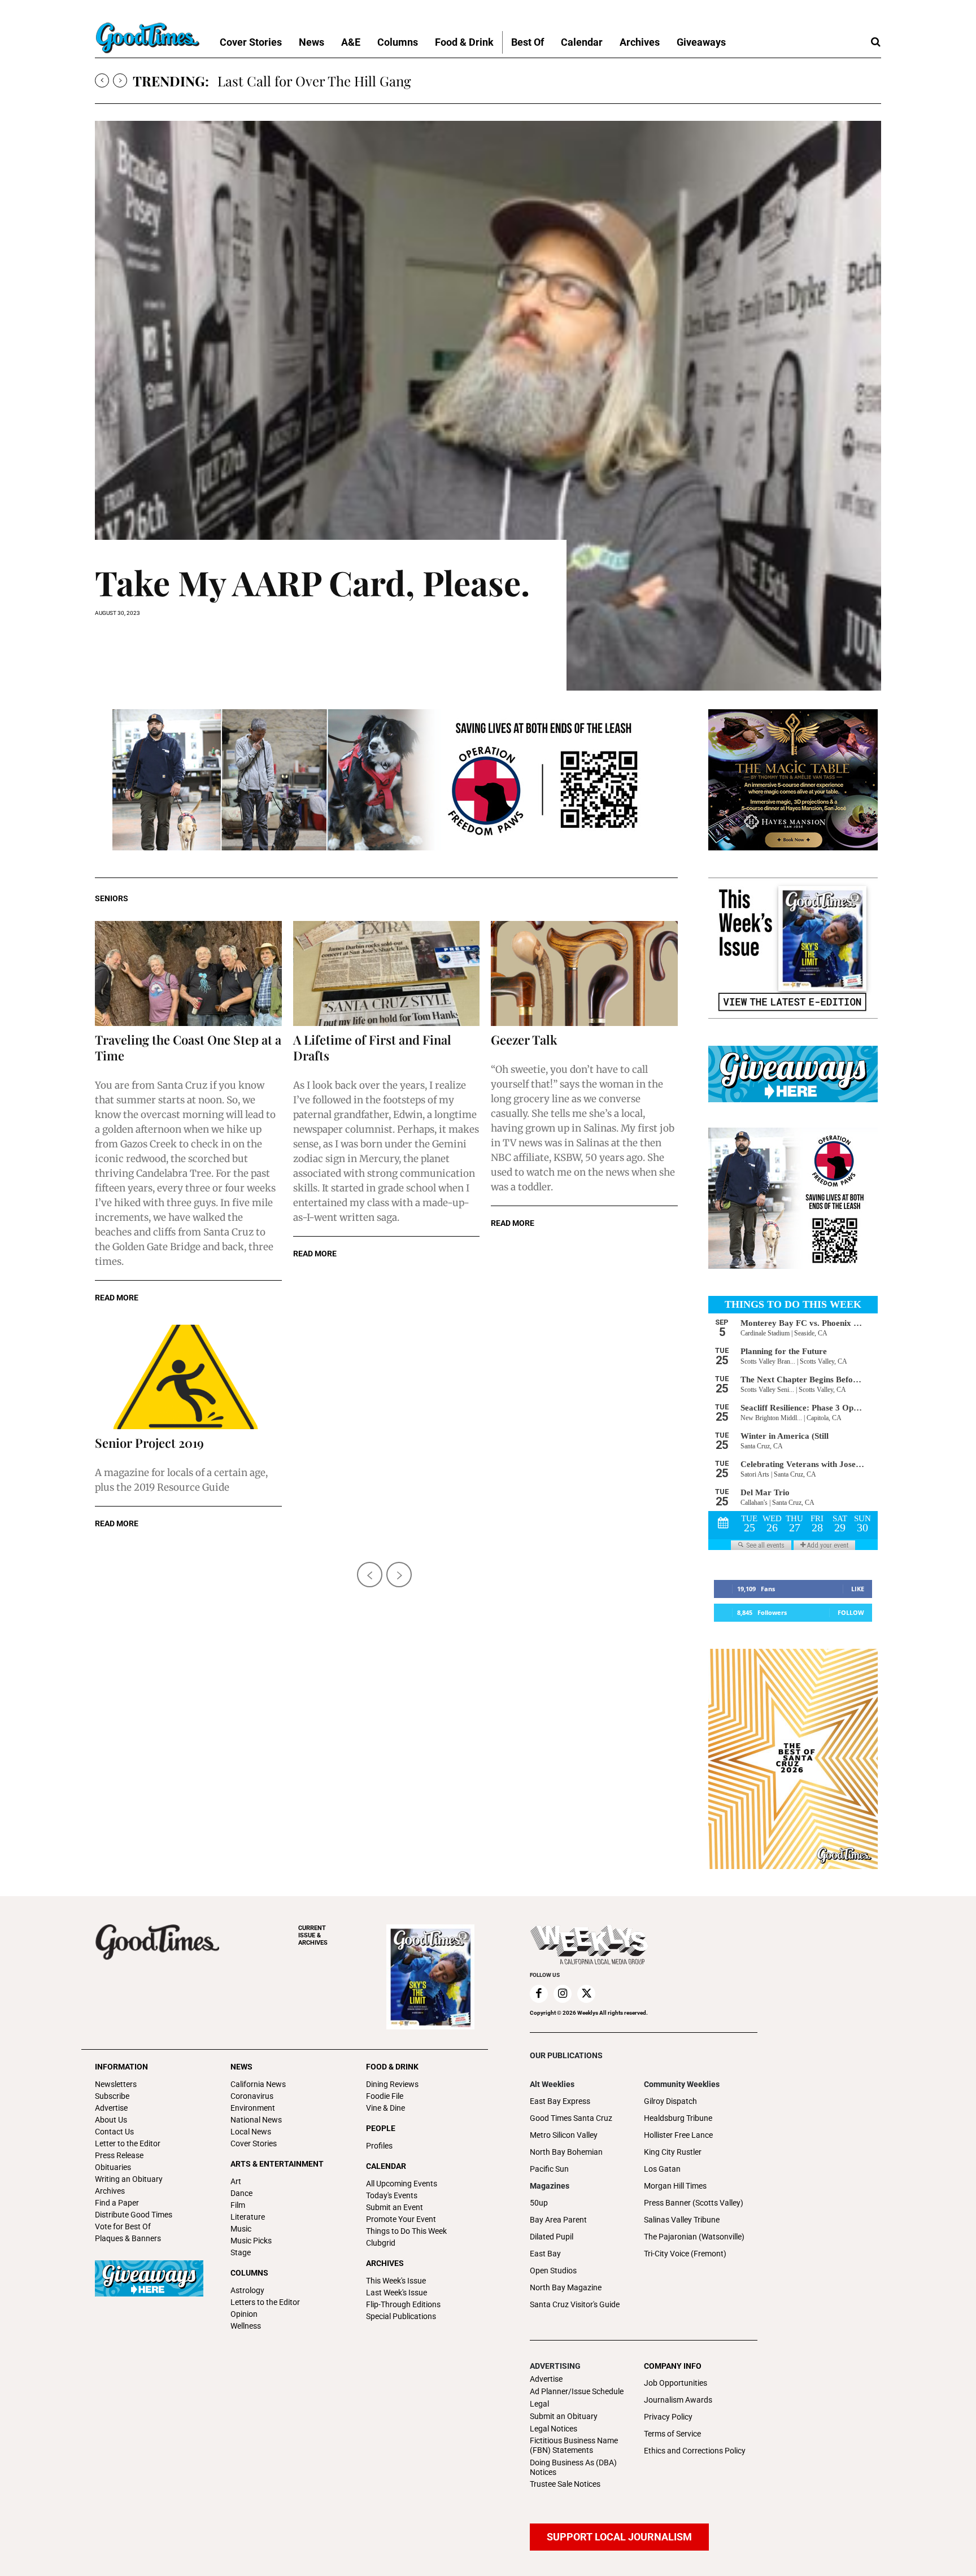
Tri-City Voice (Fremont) (685, 2254)
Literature (248, 2217)
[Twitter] (586, 1994)
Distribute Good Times (134, 2215)
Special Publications (401, 2316)
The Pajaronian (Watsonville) (694, 2237)
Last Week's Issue (396, 2293)
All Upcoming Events (402, 2184)
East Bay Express (560, 2101)
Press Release (119, 2155)
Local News (251, 2132)
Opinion (244, 2314)
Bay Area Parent (558, 2220)
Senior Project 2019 (149, 1443)
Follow (851, 1612)
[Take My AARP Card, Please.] (488, 406)
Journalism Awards (678, 2400)
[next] (120, 80)
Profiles (379, 2146)
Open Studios (553, 2271)
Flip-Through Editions (403, 2304)
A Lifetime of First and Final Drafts (372, 1047)
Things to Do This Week (406, 2231)
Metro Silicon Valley (564, 2135)
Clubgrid (381, 2243)
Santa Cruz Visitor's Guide (575, 2304)
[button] (875, 42)
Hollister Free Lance (678, 2135)
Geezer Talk (524, 1040)
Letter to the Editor (128, 2143)
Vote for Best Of (123, 2226)
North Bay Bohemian (566, 2152)
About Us (111, 2120)
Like (858, 1589)
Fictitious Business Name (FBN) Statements (574, 2445)
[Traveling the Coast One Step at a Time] (188, 973)
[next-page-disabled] (399, 1575)
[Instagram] (563, 1994)
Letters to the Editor (265, 2302)
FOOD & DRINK (392, 2067)
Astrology (247, 2290)
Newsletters (116, 2084)
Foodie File (385, 2096)
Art (236, 2181)
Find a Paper (117, 2203)
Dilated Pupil (552, 2237)
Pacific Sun (549, 2169)
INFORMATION (121, 2067)
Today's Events (392, 2195)
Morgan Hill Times (675, 2186)
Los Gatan (662, 2169)
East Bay (545, 2254)
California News (258, 2084)
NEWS (241, 2067)
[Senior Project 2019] (188, 1377)
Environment (253, 2108)
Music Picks (251, 2241)
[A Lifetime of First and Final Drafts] (387, 973)
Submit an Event (395, 2207)
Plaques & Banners (128, 2238)
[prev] (102, 80)
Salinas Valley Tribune (682, 2220)
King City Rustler (673, 2152)
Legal (539, 2404)
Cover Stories (254, 2143)
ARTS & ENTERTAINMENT (277, 2164)
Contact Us (114, 2132)
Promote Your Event (401, 2219)
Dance (241, 2193)
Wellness (246, 2326)
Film (238, 2205)
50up (539, 2203)
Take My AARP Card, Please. (312, 582)
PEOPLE (381, 2128)
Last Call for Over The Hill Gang (314, 81)
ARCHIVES (313, 1935)
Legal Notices (554, 2429)
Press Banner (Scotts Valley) (694, 2203)
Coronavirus (252, 2096)
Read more (117, 1298)
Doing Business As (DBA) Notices (573, 2467)
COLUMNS (249, 2273)
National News (256, 2120)
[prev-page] (370, 1575)
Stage (241, 2252)
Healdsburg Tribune (678, 2118)
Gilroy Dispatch (670, 2101)
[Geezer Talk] (584, 973)
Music (241, 2229)
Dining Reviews (392, 2084)
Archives (110, 2191)
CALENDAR (386, 2166)
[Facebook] (539, 1994)
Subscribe (112, 2096)
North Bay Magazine (566, 2287)
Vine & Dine (385, 2108)
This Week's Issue (396, 2281)
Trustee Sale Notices (565, 2484)
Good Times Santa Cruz (571, 2118)
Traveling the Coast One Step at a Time (188, 1047)
